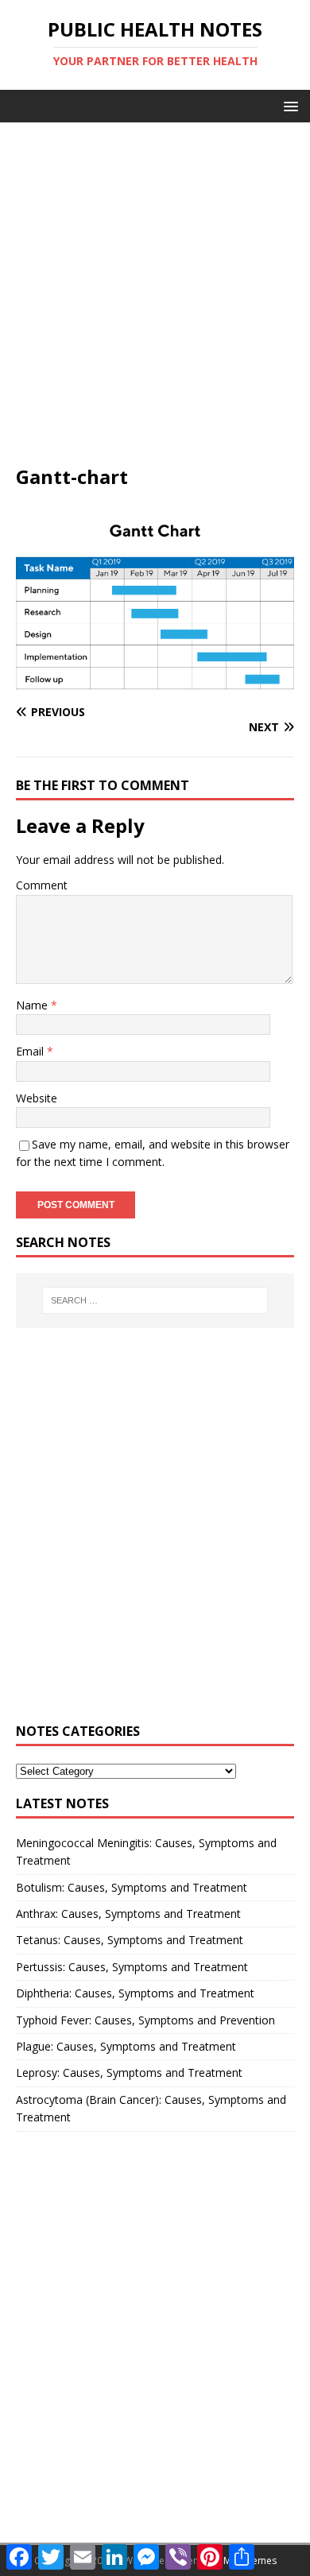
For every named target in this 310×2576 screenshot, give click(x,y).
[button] (288, 105)
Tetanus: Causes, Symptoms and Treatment (130, 1940)
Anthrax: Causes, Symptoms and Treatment (128, 1914)
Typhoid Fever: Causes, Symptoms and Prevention (145, 2020)
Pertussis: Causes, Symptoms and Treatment (132, 1967)
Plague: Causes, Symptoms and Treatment (126, 2046)
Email (31, 1051)
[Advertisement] (155, 301)
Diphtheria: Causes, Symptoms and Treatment (135, 1993)
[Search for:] (155, 1300)
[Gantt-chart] (155, 682)
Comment (42, 885)
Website (37, 1098)
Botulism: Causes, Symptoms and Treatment (132, 1887)
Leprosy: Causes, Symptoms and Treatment (129, 2072)
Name (33, 1005)
